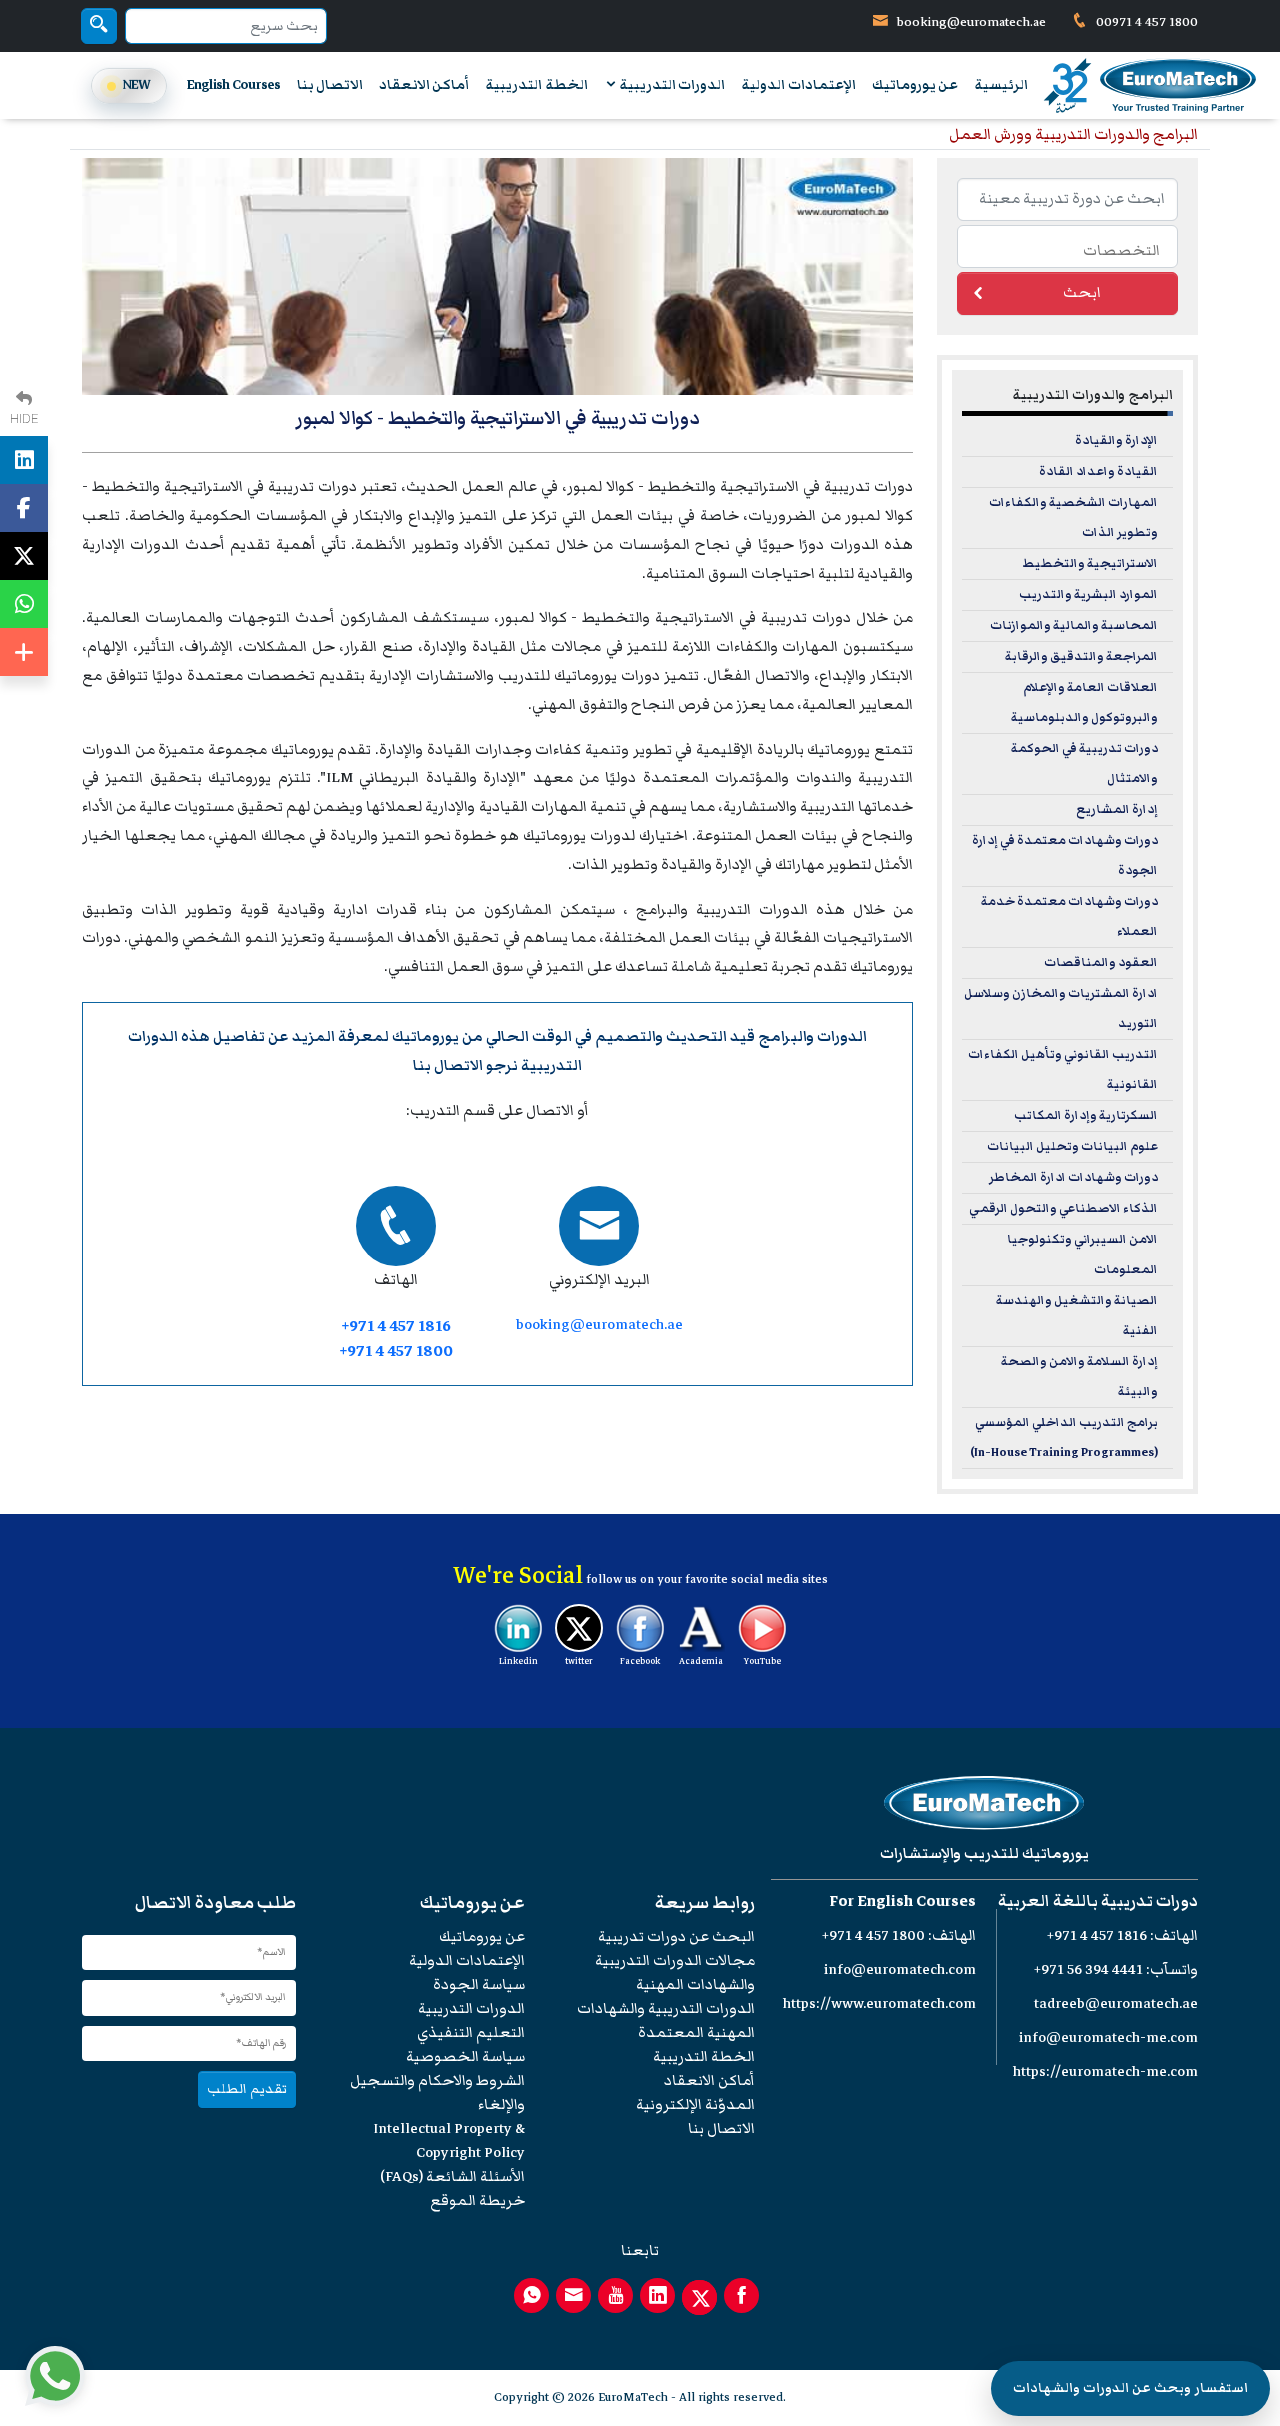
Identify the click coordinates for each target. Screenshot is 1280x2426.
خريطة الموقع (477, 2200)
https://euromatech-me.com (1105, 2071)
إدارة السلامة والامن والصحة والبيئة (1079, 1376)
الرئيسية (1001, 85)
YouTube (762, 1661)
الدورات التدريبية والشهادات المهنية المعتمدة (666, 2020)
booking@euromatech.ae (971, 22)
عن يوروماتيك (915, 85)
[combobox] (1067, 246)
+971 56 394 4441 (1088, 1969)
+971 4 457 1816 (396, 1326)
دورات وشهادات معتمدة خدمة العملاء (1069, 916)
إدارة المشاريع (1117, 809)
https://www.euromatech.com (879, 2003)
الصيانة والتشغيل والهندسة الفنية (1077, 1315)
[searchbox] (1062, 249)
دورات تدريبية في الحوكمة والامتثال (1084, 763)
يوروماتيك (425, 1036)
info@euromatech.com (900, 1969)
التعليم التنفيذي (471, 2032)
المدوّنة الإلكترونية (695, 2104)
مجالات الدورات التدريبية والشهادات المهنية (675, 1972)
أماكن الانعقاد (424, 85)
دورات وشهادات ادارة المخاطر (1073, 1177)
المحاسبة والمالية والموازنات (1074, 625)
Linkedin (518, 1661)
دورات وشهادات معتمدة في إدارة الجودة (1065, 855)
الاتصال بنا (330, 85)
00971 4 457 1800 (1145, 22)
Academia (701, 1661)
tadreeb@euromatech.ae (1116, 2003)
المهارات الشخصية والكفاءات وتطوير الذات (1073, 517)
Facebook (640, 1661)
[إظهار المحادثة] (55, 2376)
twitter (579, 1661)
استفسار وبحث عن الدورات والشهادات (1130, 2388)
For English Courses (902, 1901)
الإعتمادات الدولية (798, 85)
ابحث (1082, 292)
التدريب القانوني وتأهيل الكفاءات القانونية (1063, 1069)
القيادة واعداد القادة (1098, 471)
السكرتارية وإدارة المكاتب (1086, 1115)
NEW (136, 84)
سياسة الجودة (479, 1984)
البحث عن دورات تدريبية (676, 1936)
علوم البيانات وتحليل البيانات (1072, 1146)
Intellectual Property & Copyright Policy (449, 2140)
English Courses (234, 85)
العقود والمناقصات (1101, 962)
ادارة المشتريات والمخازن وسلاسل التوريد (1061, 1008)
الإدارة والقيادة (1116, 440)
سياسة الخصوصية (465, 2056)
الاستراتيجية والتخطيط (1090, 563)
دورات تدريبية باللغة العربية (1098, 1901)
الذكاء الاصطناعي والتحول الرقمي (1063, 1208)
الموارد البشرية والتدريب (1088, 594)
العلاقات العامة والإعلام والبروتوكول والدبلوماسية (1084, 702)
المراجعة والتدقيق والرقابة (1081, 656)
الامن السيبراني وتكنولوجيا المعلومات (1082, 1254)
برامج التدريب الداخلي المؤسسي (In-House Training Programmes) (1064, 1437)
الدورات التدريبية (671, 85)
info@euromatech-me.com (1108, 2037)
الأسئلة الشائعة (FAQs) (452, 2176)
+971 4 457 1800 (396, 1351)
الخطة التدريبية (536, 85)
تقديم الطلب (247, 2088)
